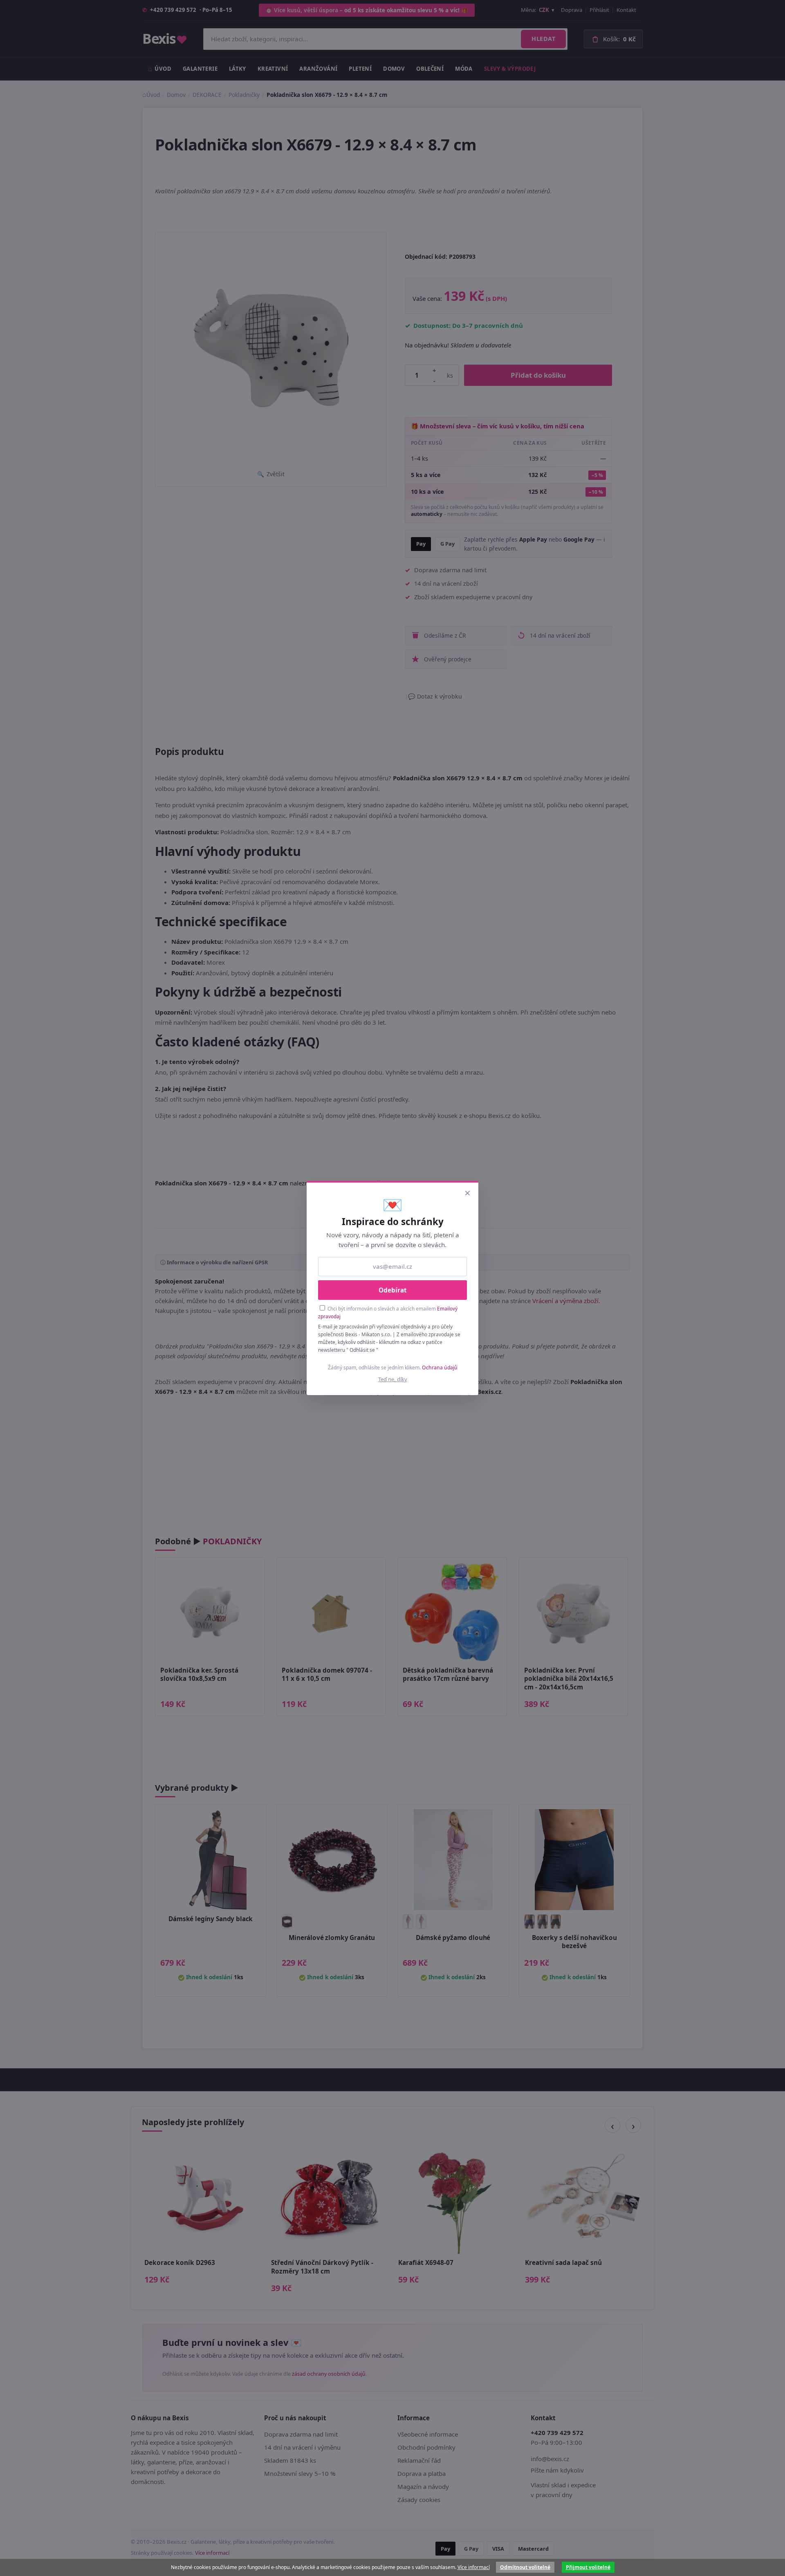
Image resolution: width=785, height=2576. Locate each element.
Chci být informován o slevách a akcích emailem (388, 1312)
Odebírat (393, 1290)
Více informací (474, 2567)
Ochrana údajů (440, 1368)
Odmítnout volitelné (525, 2567)
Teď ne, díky (393, 1379)
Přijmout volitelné (588, 2567)
